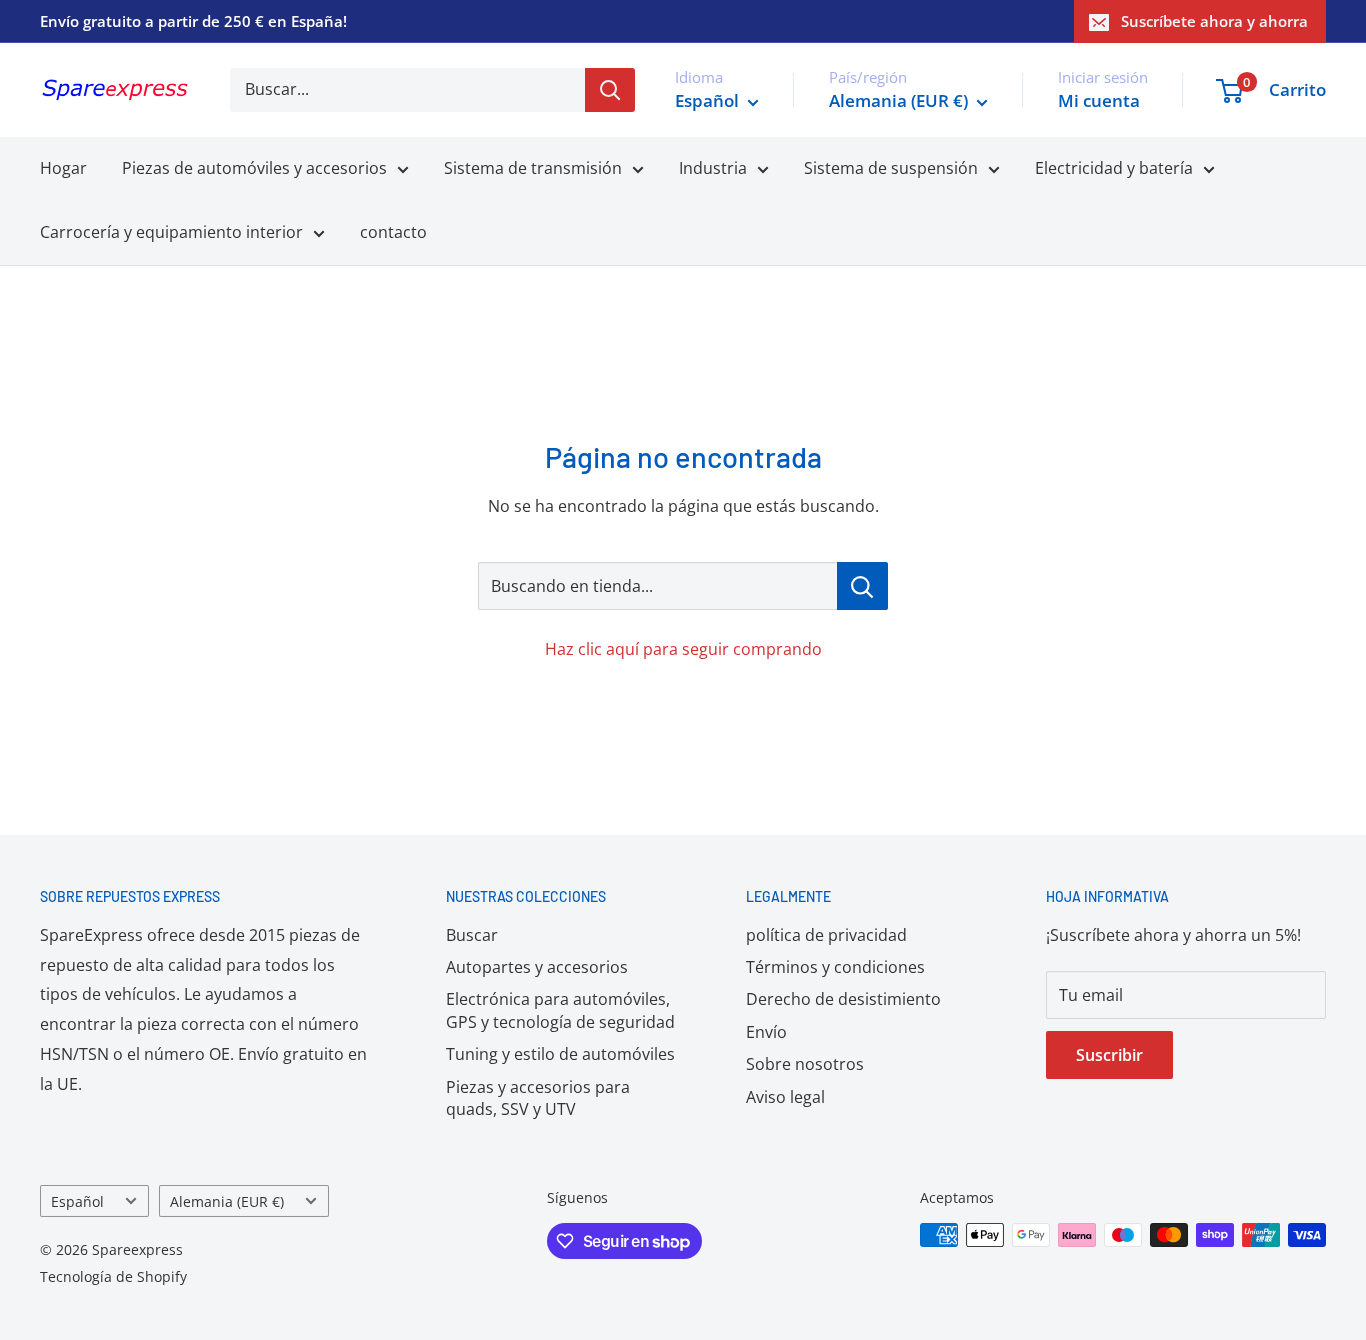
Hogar (63, 168)
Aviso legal (785, 1097)
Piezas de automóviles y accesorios (254, 168)
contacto (393, 232)
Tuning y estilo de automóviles (560, 1054)
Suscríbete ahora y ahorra (1214, 21)
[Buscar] (610, 90)
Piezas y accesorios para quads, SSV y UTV (538, 1098)
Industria (713, 168)
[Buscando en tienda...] (862, 586)
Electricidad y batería (1114, 168)
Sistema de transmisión (533, 168)
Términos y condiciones (835, 967)
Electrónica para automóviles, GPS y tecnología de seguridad (560, 1010)
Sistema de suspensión (891, 168)
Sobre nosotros (805, 1064)
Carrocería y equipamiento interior (171, 232)
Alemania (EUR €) (227, 1201)
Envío (766, 1032)
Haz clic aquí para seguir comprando (683, 649)
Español (77, 1201)
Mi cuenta (1099, 100)
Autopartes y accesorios (537, 967)
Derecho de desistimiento (843, 999)
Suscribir (1109, 1055)
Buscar (472, 935)
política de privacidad (826, 935)
